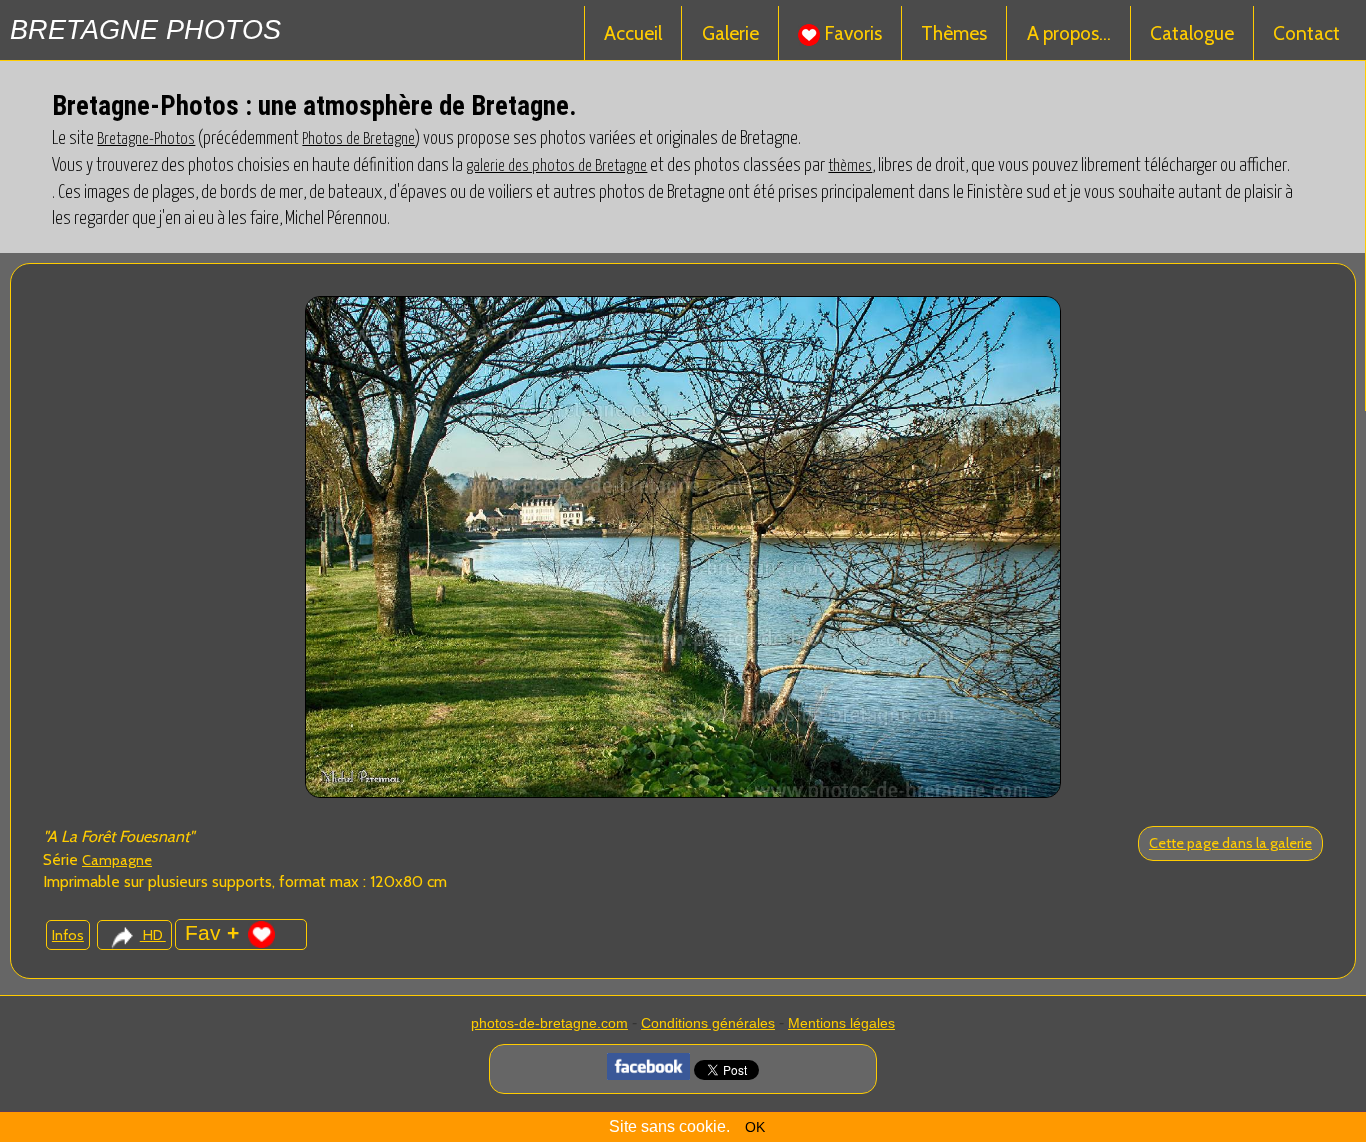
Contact (1306, 33)
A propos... (1069, 33)
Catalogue (1192, 33)
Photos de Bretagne (358, 139)
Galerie (730, 33)
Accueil (633, 33)
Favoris (851, 33)
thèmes (850, 166)
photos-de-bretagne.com (549, 1023)
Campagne (117, 860)
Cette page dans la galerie (1230, 843)
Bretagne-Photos (146, 139)
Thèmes (954, 33)
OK (755, 1127)
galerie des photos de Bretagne (556, 166)
